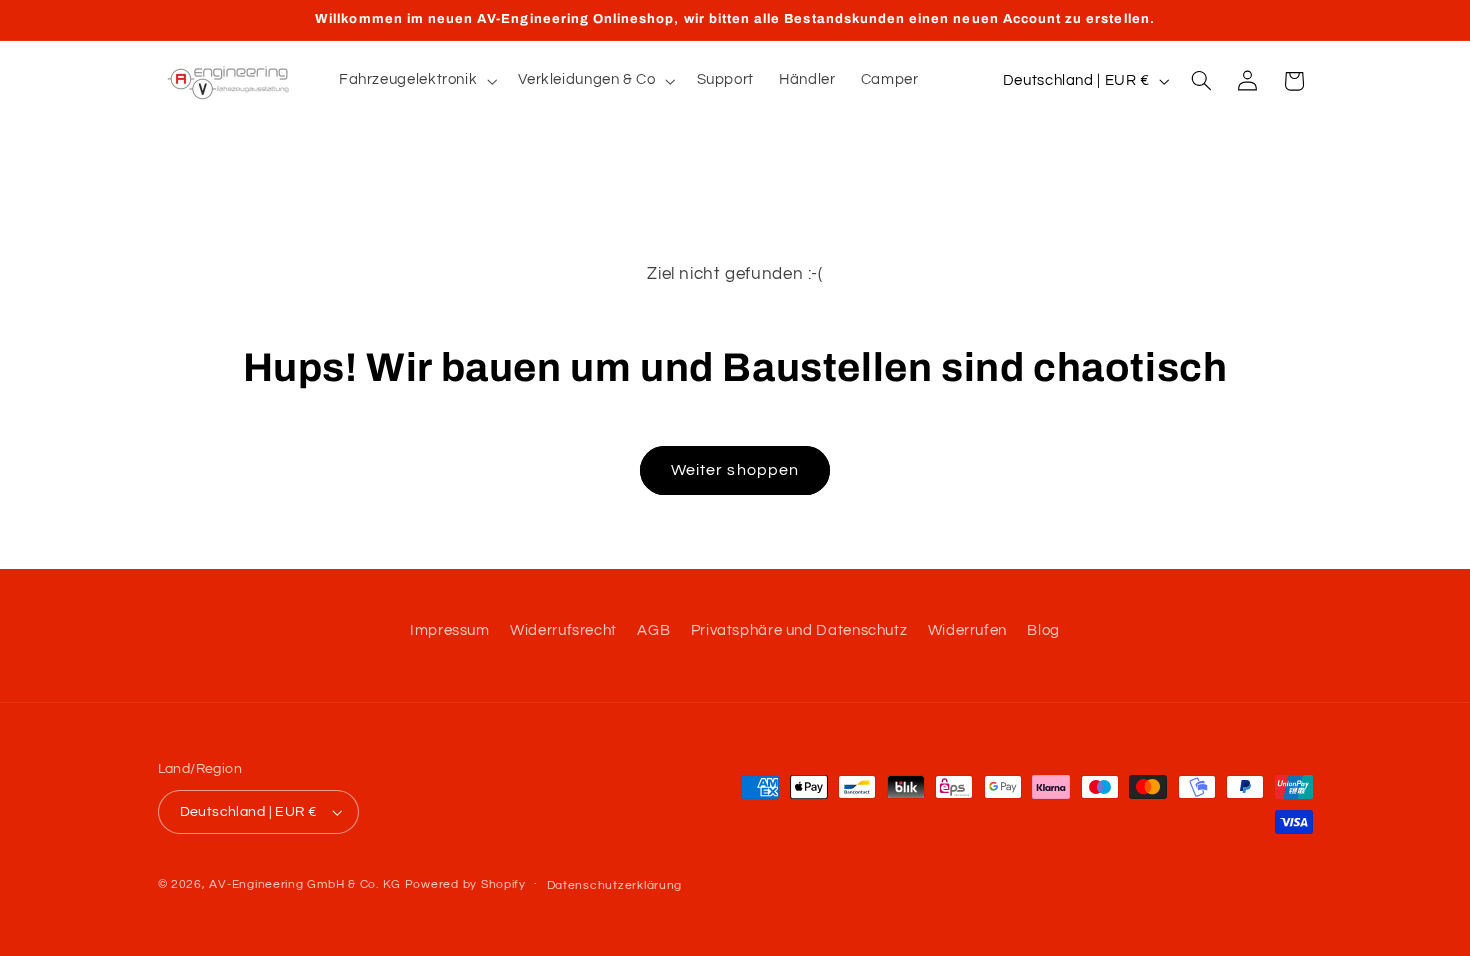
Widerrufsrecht (563, 630)
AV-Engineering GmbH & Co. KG (305, 884)
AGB (653, 630)
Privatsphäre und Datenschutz (799, 630)
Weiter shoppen (735, 470)
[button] (415, 81)
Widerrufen (967, 630)
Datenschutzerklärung (615, 885)
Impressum (450, 630)
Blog (1043, 630)
